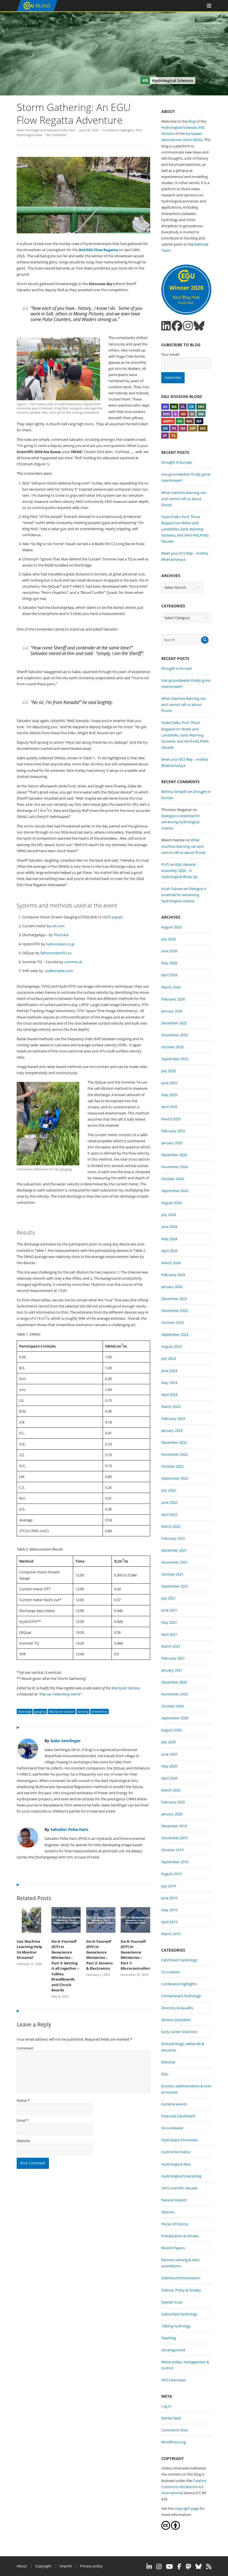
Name (22, 2100)
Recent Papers (173, 2248)
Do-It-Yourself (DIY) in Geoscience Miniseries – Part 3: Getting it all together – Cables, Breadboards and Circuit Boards (65, 1966)
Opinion (168, 2212)
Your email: (170, 354)
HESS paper (111, 917)
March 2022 (171, 1526)
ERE (201, 407)
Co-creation (171, 1972)
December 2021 (174, 1550)
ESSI (166, 414)
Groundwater (172, 2128)
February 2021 (173, 1658)
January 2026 (172, 1011)
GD (183, 414)
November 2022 (174, 1454)
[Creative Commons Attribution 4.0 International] (166, 2528)
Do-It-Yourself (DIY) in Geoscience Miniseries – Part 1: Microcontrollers (135, 1955)
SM (183, 428)
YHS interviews (174, 2380)
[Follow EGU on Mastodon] (188, 2567)
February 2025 (173, 1131)
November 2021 (174, 1562)
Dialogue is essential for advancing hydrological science (181, 822)
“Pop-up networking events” (60, 1694)
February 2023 (173, 1418)
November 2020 (174, 1694)
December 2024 (174, 1155)
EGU (139, 130)
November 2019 (174, 1838)
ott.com (58, 926)
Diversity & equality (177, 2008)
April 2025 (169, 1107)
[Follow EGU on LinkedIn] (149, 2567)
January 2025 (172, 1143)
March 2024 (171, 1263)
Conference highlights (118, 130)
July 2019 (168, 1886)
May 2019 (169, 1910)
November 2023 (174, 1311)
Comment (25, 2048)
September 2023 (175, 1334)
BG (174, 407)
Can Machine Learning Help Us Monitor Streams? (29, 1950)
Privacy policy (91, 2566)
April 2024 (169, 1251)
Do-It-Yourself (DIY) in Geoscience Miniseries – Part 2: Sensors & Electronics (99, 1955)
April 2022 (169, 1514)
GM (201, 414)
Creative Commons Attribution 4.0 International (184, 2487)
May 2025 (169, 1095)
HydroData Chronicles (179, 2140)
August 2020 (171, 1730)
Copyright (43, 2566)
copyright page (187, 2508)
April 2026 (169, 975)
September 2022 (175, 1478)
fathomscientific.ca (56, 953)
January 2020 (172, 1814)
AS (165, 407)
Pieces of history (175, 2224)
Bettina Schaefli (174, 792)
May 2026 (169, 963)
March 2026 (171, 987)
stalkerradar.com (59, 971)
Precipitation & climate (180, 2236)
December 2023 (174, 1299)
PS (174, 428)
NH (189, 421)
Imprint (66, 2566)
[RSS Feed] (209, 2567)
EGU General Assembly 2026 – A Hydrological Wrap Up (179, 871)
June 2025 (169, 1083)
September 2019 (175, 1862)
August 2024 (171, 1203)
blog (192, 121)
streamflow (100, 1711)
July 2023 (168, 1358)
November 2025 (174, 1035)
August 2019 (171, 1874)
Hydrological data (29, 135)
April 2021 (169, 1634)
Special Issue (172, 2302)
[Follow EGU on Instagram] (159, 2567)
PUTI (165, 864)
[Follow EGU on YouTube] (169, 2567)
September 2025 (175, 1059)
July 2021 (168, 1598)
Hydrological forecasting (181, 2176)
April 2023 (169, 1395)
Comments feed (174, 2430)
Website (23, 2141)
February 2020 (173, 1802)
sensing (83, 1711)
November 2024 (174, 1167)
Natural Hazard (174, 2200)
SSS (203, 428)
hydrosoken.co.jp (60, 944)
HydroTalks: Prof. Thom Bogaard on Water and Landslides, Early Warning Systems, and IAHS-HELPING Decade (185, 529)
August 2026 (171, 927)
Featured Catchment (178, 2116)
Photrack (61, 935)
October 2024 (172, 1179)
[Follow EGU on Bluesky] (199, 2567)
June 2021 (169, 1610)
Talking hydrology (176, 2326)
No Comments (56, 135)
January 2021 (172, 1670)
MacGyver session (62, 1711)
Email (21, 2120)
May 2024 (169, 1239)
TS (173, 436)
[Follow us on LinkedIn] (166, 326)
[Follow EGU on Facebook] (179, 2567)
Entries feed (171, 2418)
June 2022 (169, 1502)
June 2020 (169, 1754)
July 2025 (168, 1071)
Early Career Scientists (179, 2032)
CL (183, 407)
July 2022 (168, 1490)
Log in (166, 2406)
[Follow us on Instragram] (188, 326)
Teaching (169, 2338)
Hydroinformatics (176, 2152)
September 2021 (175, 1586)
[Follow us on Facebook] (177, 326)
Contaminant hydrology (181, 1996)
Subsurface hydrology (179, 2314)
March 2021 (171, 1646)
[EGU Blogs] (37, 10)
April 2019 (169, 1922)
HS (180, 421)
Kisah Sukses (172, 889)
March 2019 (171, 1934)
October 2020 (172, 1706)
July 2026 (168, 939)
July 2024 (168, 1215)
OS (165, 428)
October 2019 (172, 1850)
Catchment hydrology (179, 1960)
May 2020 (169, 1766)
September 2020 (175, 1718)
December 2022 (174, 1442)
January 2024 (172, 1287)
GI (192, 414)
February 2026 (173, 999)
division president (176, 2020)
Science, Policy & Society (181, 2290)
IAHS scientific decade (179, 2188)
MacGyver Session (126, 1688)
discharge (25, 1711)
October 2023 (172, 1322)
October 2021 (172, 1574)
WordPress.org (174, 2442)
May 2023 (169, 1383)
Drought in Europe (177, 462)
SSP (193, 428)
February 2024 (173, 1275)
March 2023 (171, 1406)
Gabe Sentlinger (28, 130)
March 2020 (171, 1790)
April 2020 (169, 1778)
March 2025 (171, 1119)
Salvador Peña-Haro (61, 130)
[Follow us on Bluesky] (199, 326)
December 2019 (174, 1826)
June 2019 (169, 1898)
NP (199, 421)
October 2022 (172, 1466)
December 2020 (174, 1682)
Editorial (168, 2062)
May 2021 (169, 1622)
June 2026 (169, 951)
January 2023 (172, 1430)
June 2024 (169, 1227)
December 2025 (174, 1023)
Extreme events (174, 2104)
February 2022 (173, 1538)
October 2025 (172, 1047)
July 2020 (168, 1742)
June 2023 (169, 1371)
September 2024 (175, 1191)
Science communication (181, 2278)
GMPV (168, 421)
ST (165, 436)
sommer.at (73, 962)
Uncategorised (173, 2350)
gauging (40, 1711)
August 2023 (171, 1346)
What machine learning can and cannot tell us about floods (184, 499)
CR (191, 407)
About (22, 2566)
